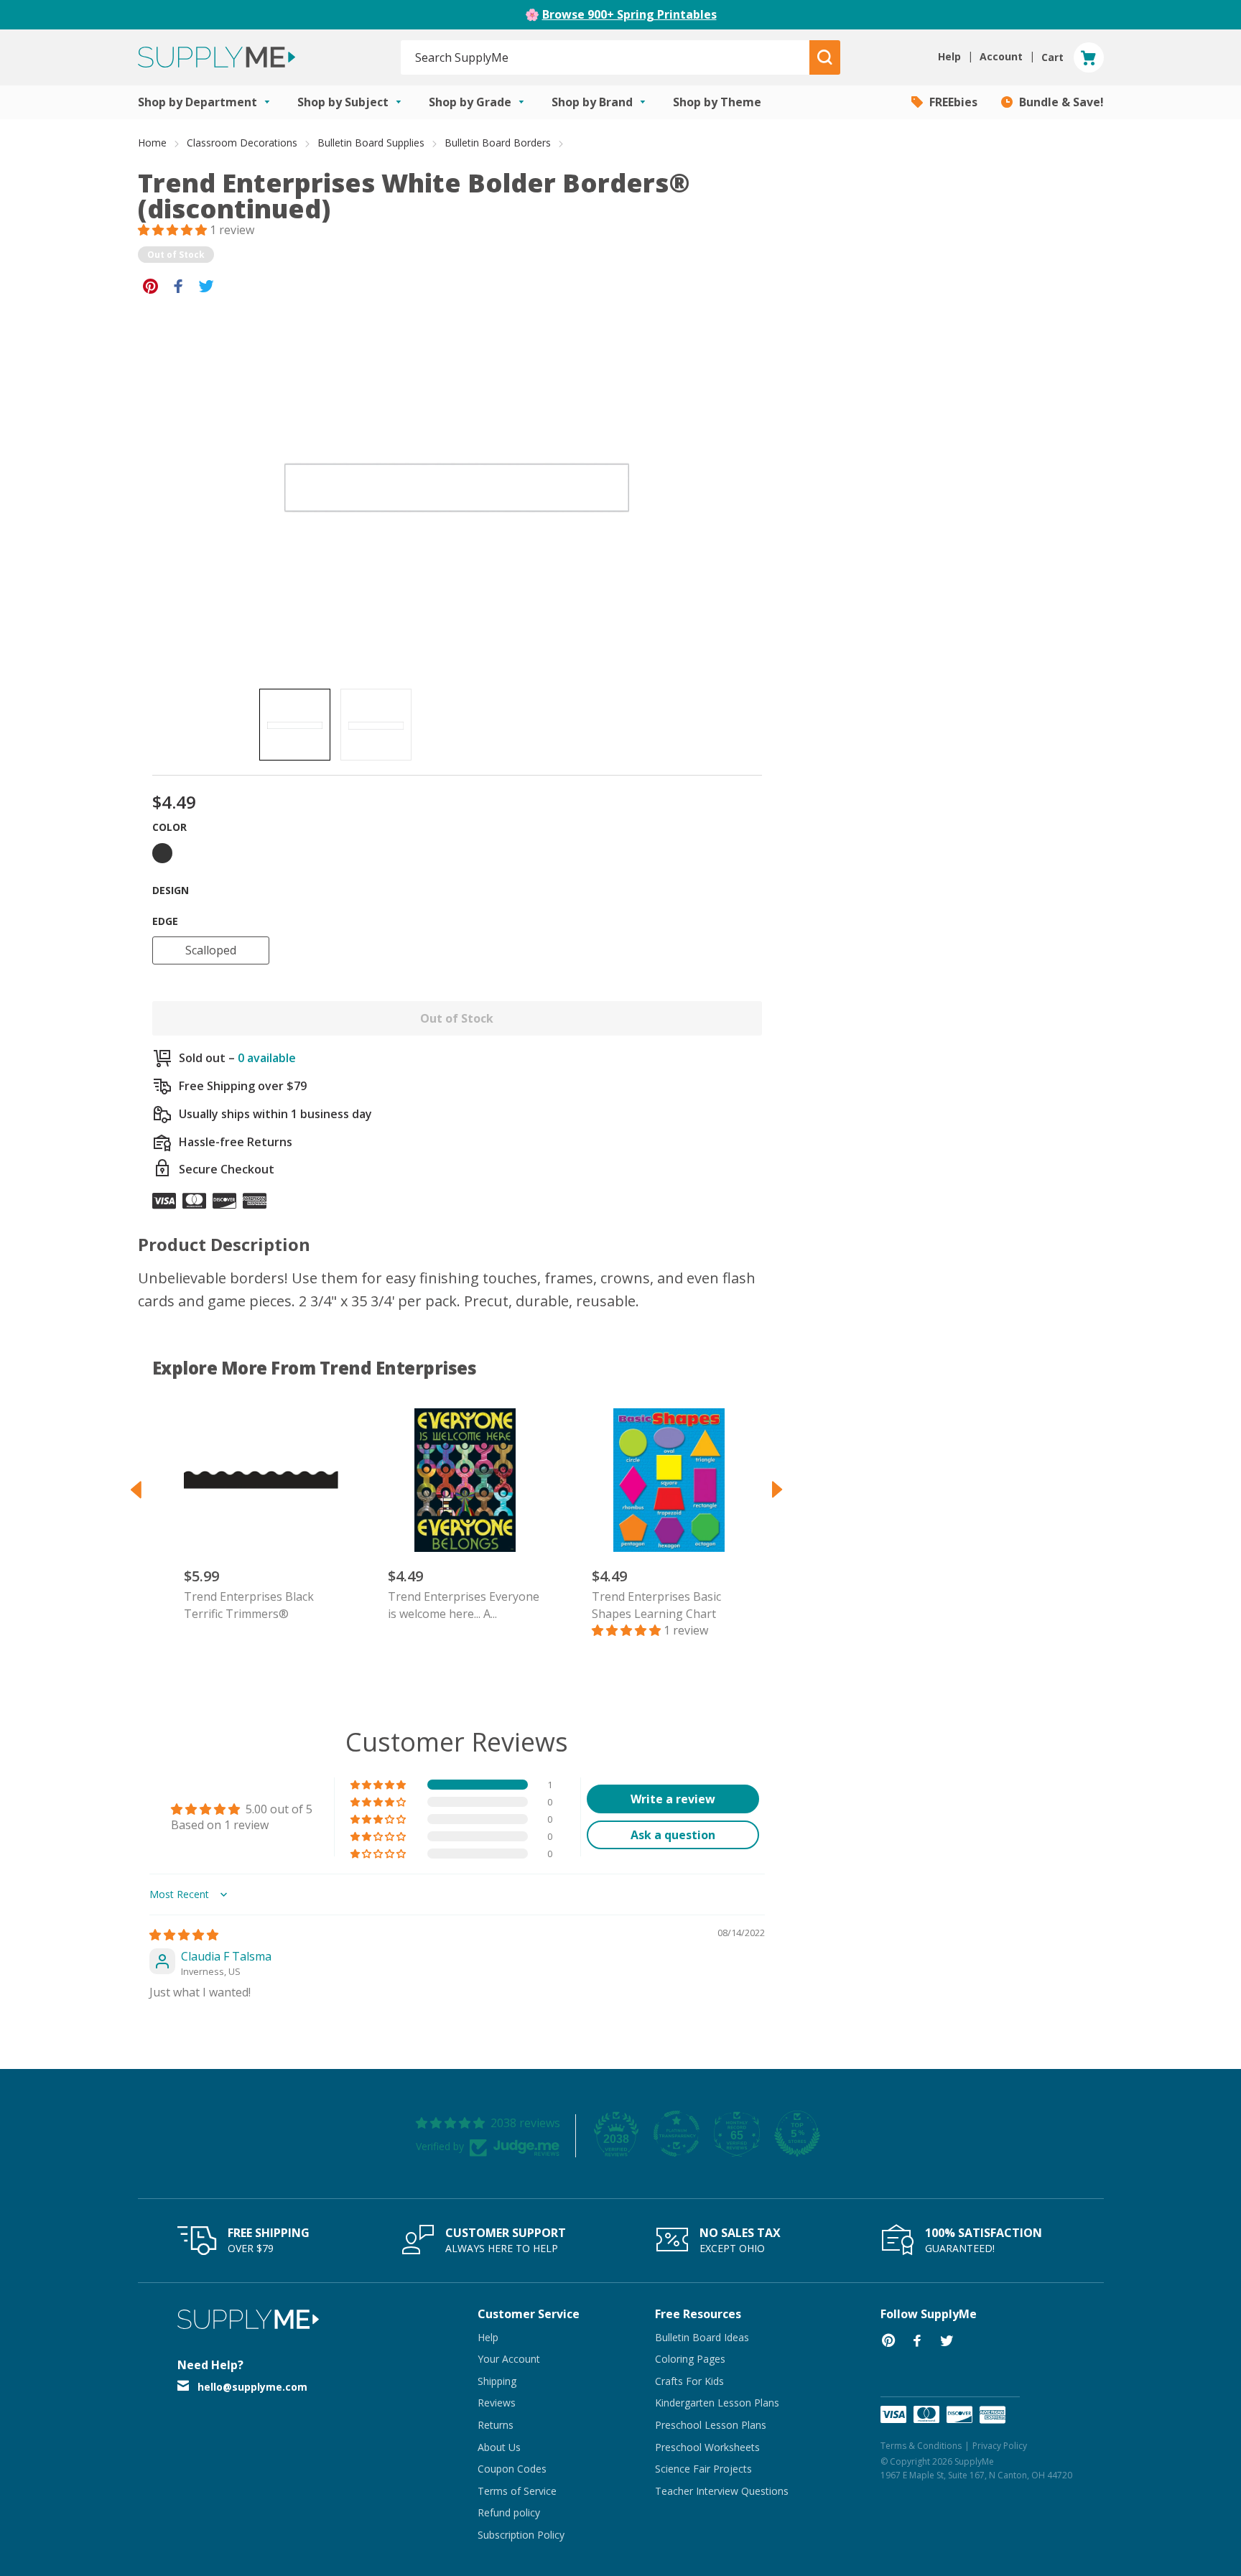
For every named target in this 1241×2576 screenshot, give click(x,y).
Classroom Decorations (242, 143)
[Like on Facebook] (178, 285)
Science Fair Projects (703, 2469)
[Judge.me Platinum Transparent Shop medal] (677, 2134)
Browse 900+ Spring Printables (629, 14)
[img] (184, 1935)
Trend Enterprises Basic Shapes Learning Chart (656, 1605)
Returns (496, 2425)
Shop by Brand (594, 102)
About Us (499, 2447)
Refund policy (509, 2512)
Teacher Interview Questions (722, 2491)
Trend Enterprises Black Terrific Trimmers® (249, 1605)
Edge (165, 921)
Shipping (497, 2381)
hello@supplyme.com (252, 2387)
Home (152, 143)
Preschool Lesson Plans (711, 2425)
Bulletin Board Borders (498, 143)
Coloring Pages (690, 2359)
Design (171, 890)
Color (169, 827)
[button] (174, 230)
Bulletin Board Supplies (371, 143)
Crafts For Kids (689, 2381)
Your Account (509, 2359)
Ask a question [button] (673, 1835)
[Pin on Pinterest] (150, 285)
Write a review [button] (673, 1799)
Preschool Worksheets (707, 2447)
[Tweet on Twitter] (206, 285)
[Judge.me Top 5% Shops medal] (797, 2134)
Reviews (497, 2403)
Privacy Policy (1000, 2446)
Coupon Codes (512, 2469)
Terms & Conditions (921, 2446)
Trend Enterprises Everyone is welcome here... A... (464, 1605)
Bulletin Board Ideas (702, 2337)
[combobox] (606, 57)
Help (488, 2337)
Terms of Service (517, 2491)
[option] (295, 725)
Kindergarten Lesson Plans (717, 2403)
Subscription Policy (521, 2535)
